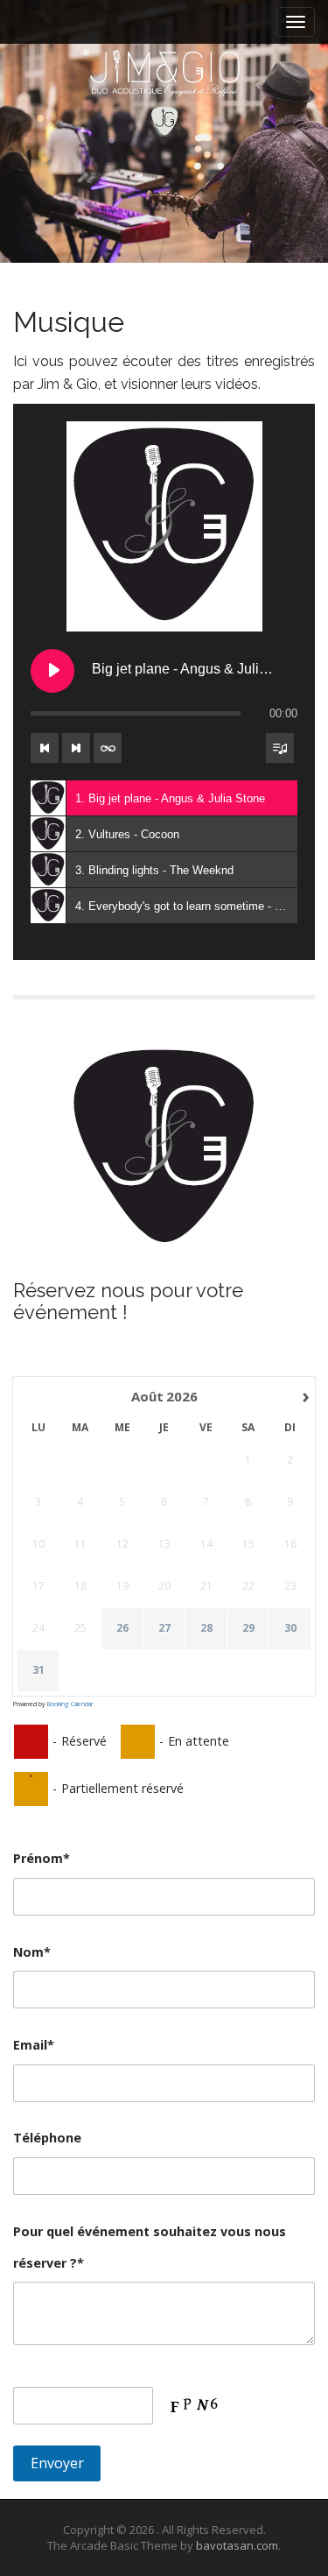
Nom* (32, 1952)
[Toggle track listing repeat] (108, 748)
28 (206, 1628)
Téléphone (47, 2138)
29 (248, 1628)
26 (122, 1628)
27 (164, 1628)
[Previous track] (45, 748)
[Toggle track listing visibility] (280, 748)
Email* (34, 2045)
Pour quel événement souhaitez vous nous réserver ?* (150, 2247)
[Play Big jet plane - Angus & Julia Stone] (52, 671)
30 (290, 1628)
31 (38, 1670)
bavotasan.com (237, 2545)
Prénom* (42, 1858)
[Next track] (76, 748)
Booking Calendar (70, 1704)
